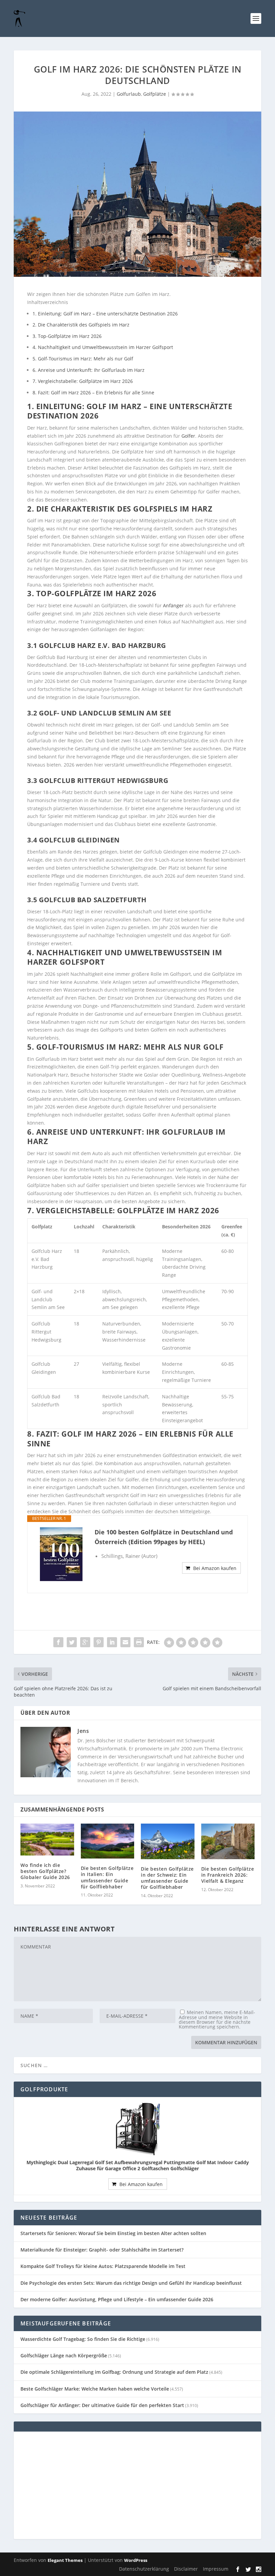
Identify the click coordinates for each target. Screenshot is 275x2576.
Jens (83, 1731)
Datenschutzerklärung (144, 2569)
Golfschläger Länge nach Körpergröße (64, 2355)
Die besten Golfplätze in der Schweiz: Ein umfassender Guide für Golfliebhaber (167, 1878)
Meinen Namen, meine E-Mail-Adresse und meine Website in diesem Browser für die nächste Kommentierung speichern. (217, 2019)
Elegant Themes (65, 2560)
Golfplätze (155, 94)
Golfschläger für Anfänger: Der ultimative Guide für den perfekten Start (102, 2405)
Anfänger (173, 605)
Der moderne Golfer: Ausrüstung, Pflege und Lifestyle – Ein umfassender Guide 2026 (117, 2299)
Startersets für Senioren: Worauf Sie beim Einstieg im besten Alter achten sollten (113, 2233)
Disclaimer (186, 2569)
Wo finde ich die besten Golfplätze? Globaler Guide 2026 (45, 1871)
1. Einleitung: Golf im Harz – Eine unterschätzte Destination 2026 (105, 314)
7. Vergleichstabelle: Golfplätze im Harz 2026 (83, 381)
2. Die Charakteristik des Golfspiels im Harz (81, 325)
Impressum (216, 2569)
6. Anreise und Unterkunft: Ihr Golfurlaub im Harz (89, 370)
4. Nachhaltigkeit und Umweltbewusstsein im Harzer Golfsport (103, 347)
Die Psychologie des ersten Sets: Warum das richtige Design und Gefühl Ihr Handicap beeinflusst (131, 2283)
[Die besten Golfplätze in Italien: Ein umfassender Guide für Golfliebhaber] (108, 1841)
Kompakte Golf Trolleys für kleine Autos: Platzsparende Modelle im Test (103, 2266)
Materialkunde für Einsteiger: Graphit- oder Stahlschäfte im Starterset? (102, 2250)
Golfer (188, 436)
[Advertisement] (137, 2485)
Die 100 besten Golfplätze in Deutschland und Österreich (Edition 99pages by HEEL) (164, 1537)
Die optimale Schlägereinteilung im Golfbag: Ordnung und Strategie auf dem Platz (114, 2372)
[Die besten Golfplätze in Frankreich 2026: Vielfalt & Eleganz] (228, 1841)
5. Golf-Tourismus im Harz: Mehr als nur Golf (83, 359)
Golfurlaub (129, 94)
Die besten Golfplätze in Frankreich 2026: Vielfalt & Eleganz (228, 1875)
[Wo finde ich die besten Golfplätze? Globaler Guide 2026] (47, 1840)
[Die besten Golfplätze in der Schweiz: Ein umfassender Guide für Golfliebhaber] (168, 1841)
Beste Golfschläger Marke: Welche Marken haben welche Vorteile (95, 2389)
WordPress (136, 2560)
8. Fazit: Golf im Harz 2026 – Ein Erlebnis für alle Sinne (93, 392)
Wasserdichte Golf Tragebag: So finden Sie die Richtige (83, 2339)
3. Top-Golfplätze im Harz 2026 (67, 336)
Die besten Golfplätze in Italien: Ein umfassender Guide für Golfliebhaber (107, 1877)
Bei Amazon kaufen (215, 1568)
